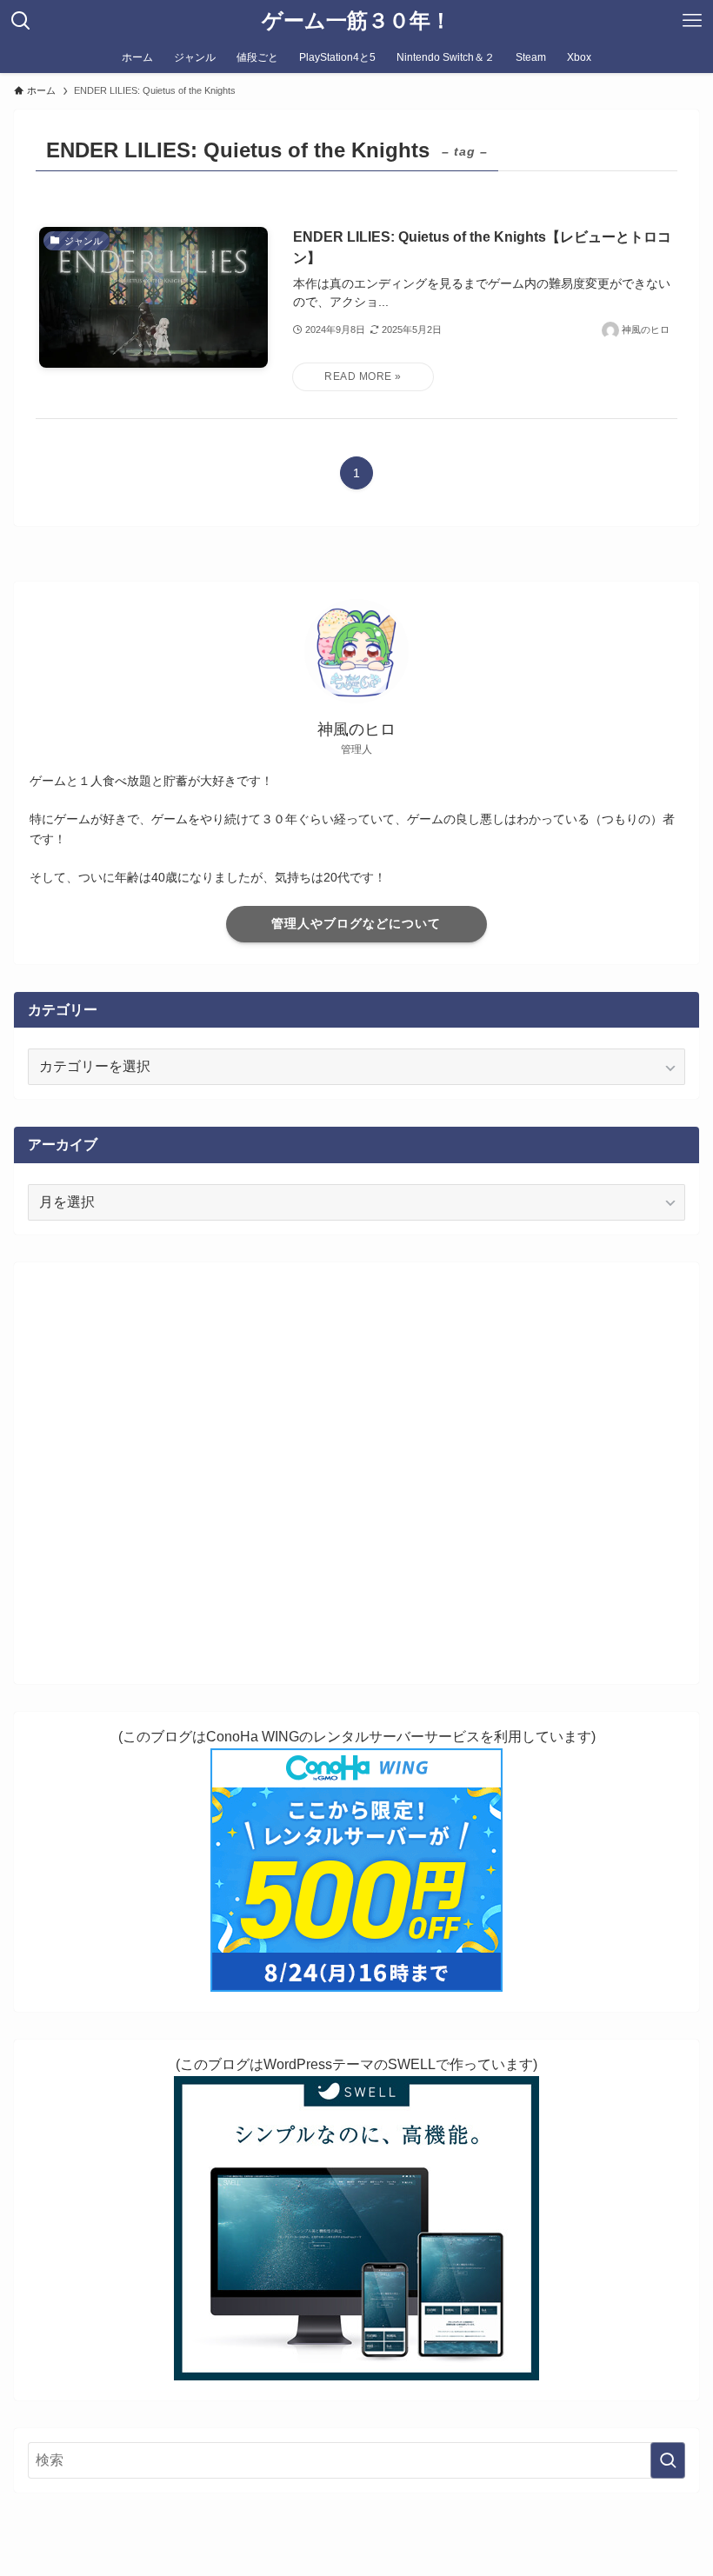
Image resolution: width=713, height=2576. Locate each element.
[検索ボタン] (21, 21)
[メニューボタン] (692, 21)
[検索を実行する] (668, 2460)
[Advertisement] (357, 1473)
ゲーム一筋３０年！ (356, 21)
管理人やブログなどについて (356, 923)
